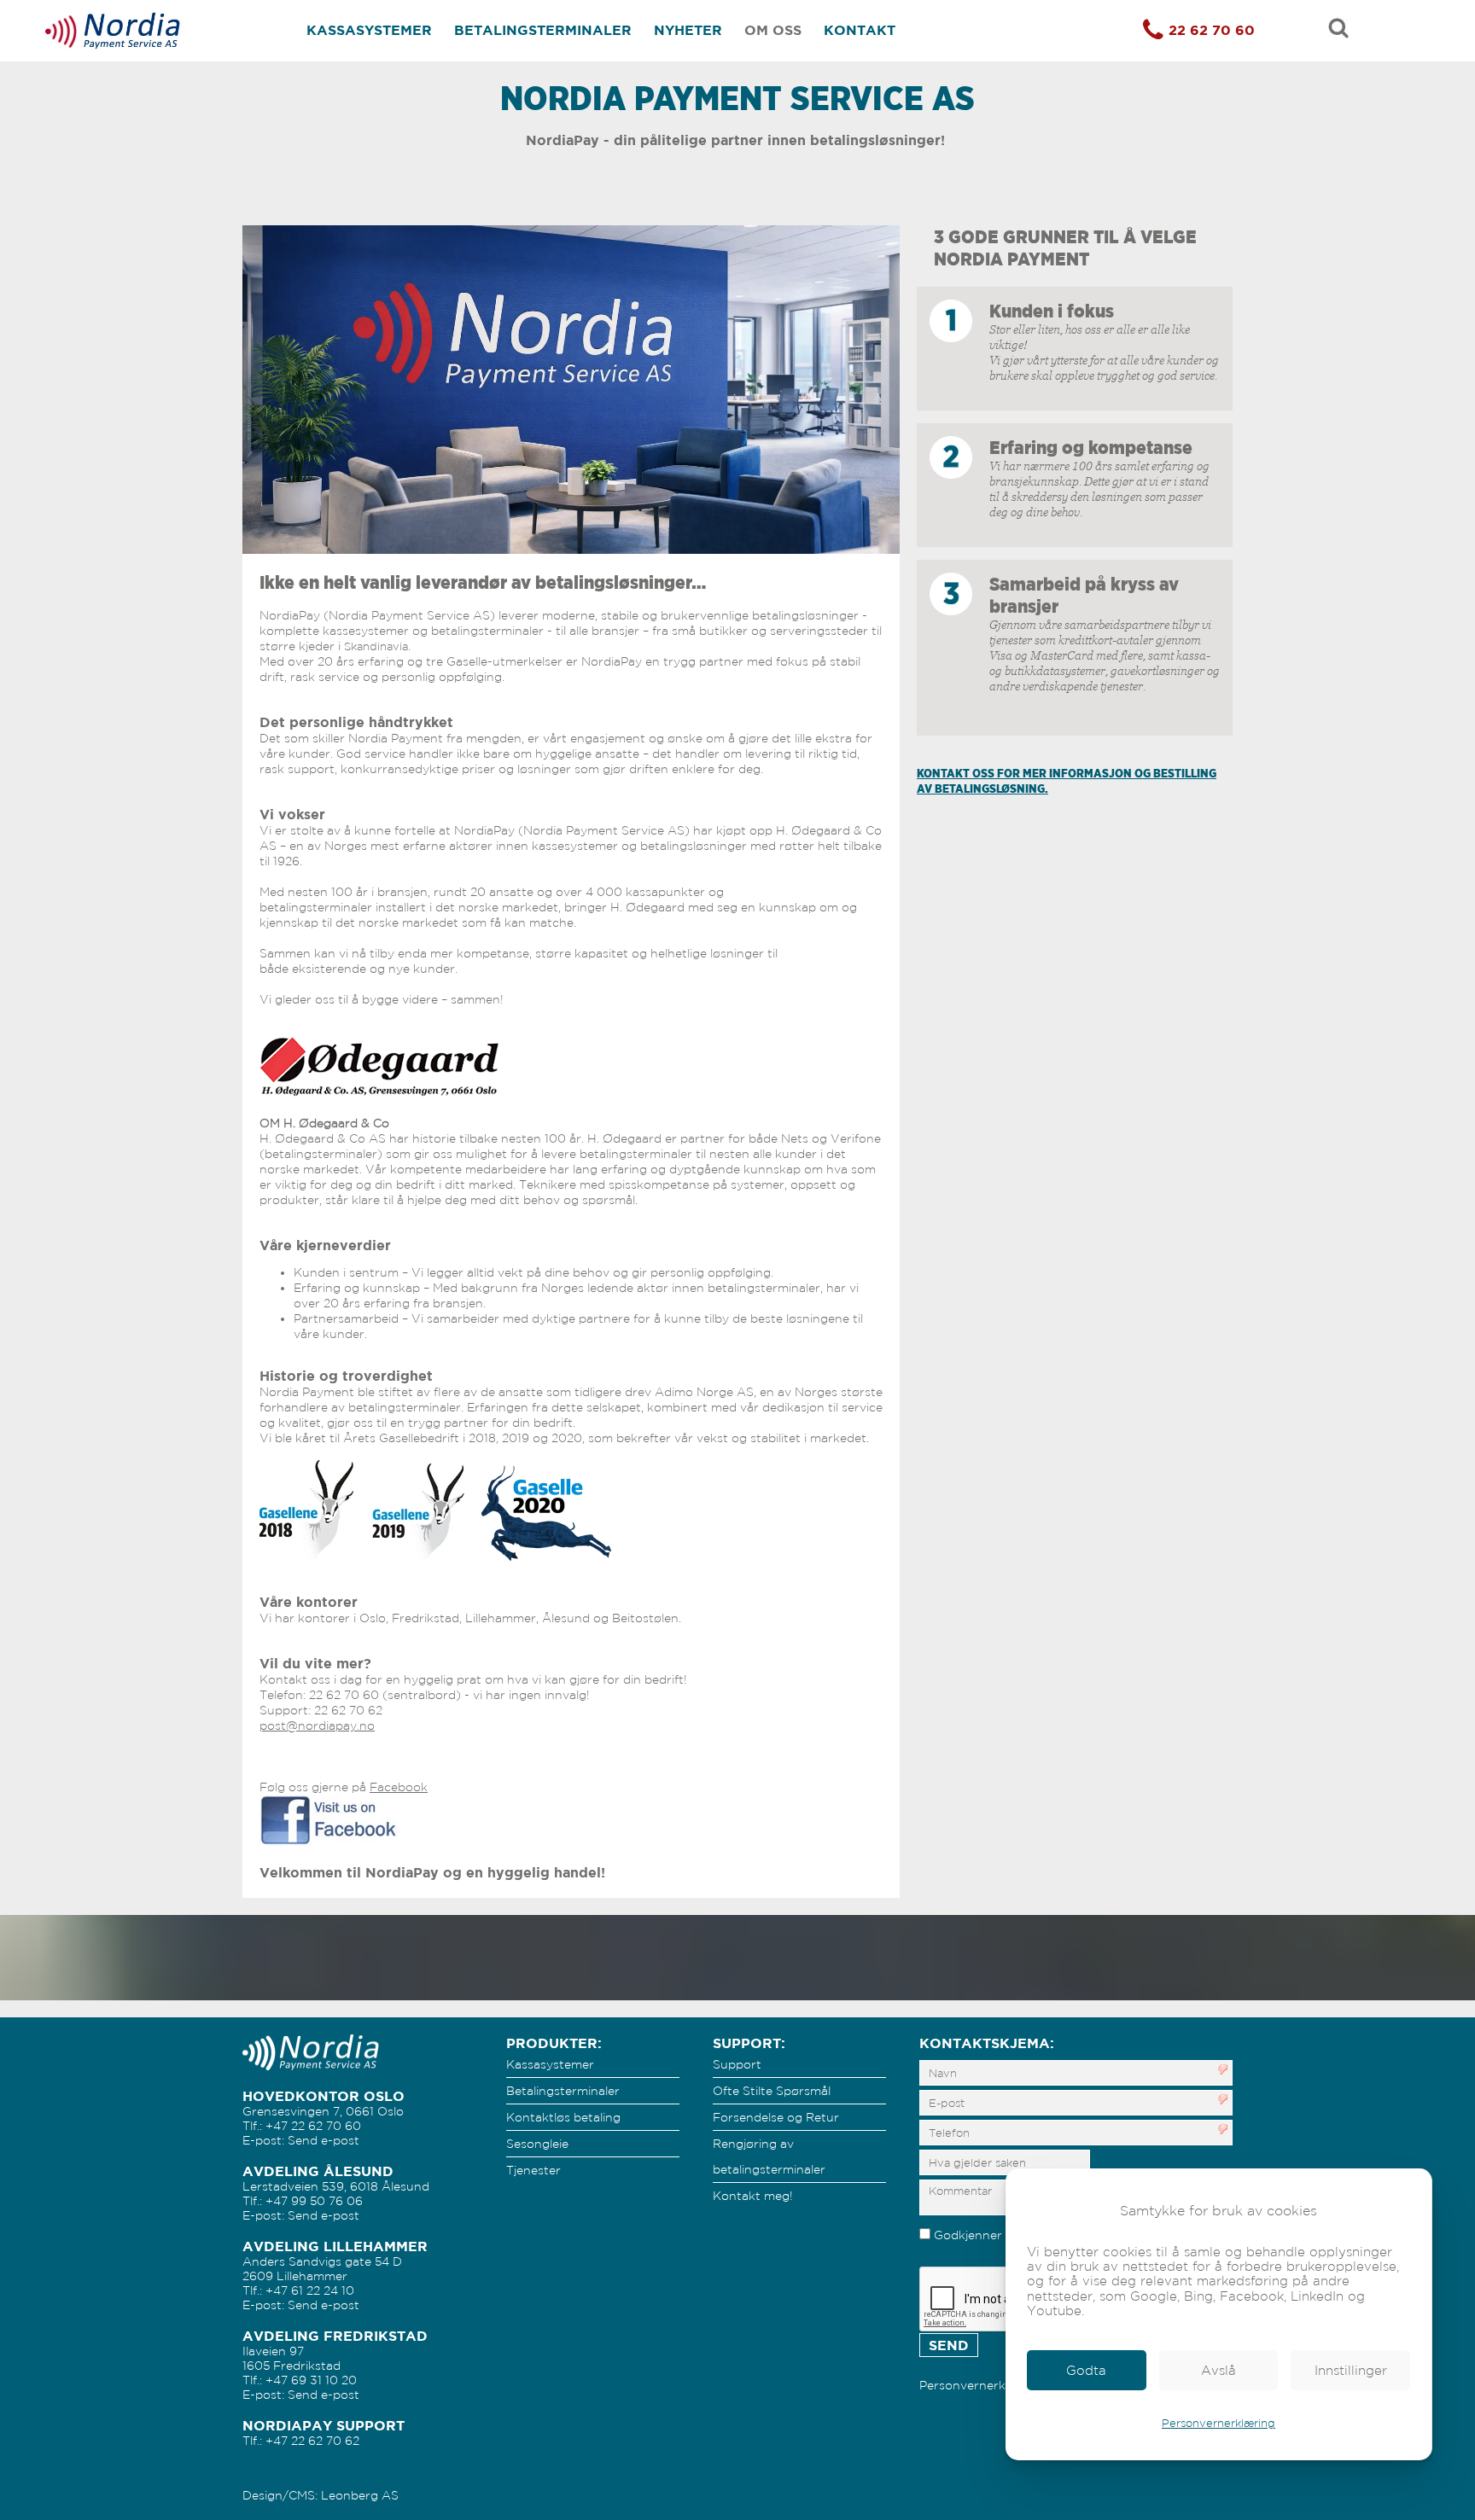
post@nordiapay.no (317, 1726)
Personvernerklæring (1218, 2423)
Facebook (399, 1787)
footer (936, 2400)
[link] (1087, 2370)
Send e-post (324, 2140)
